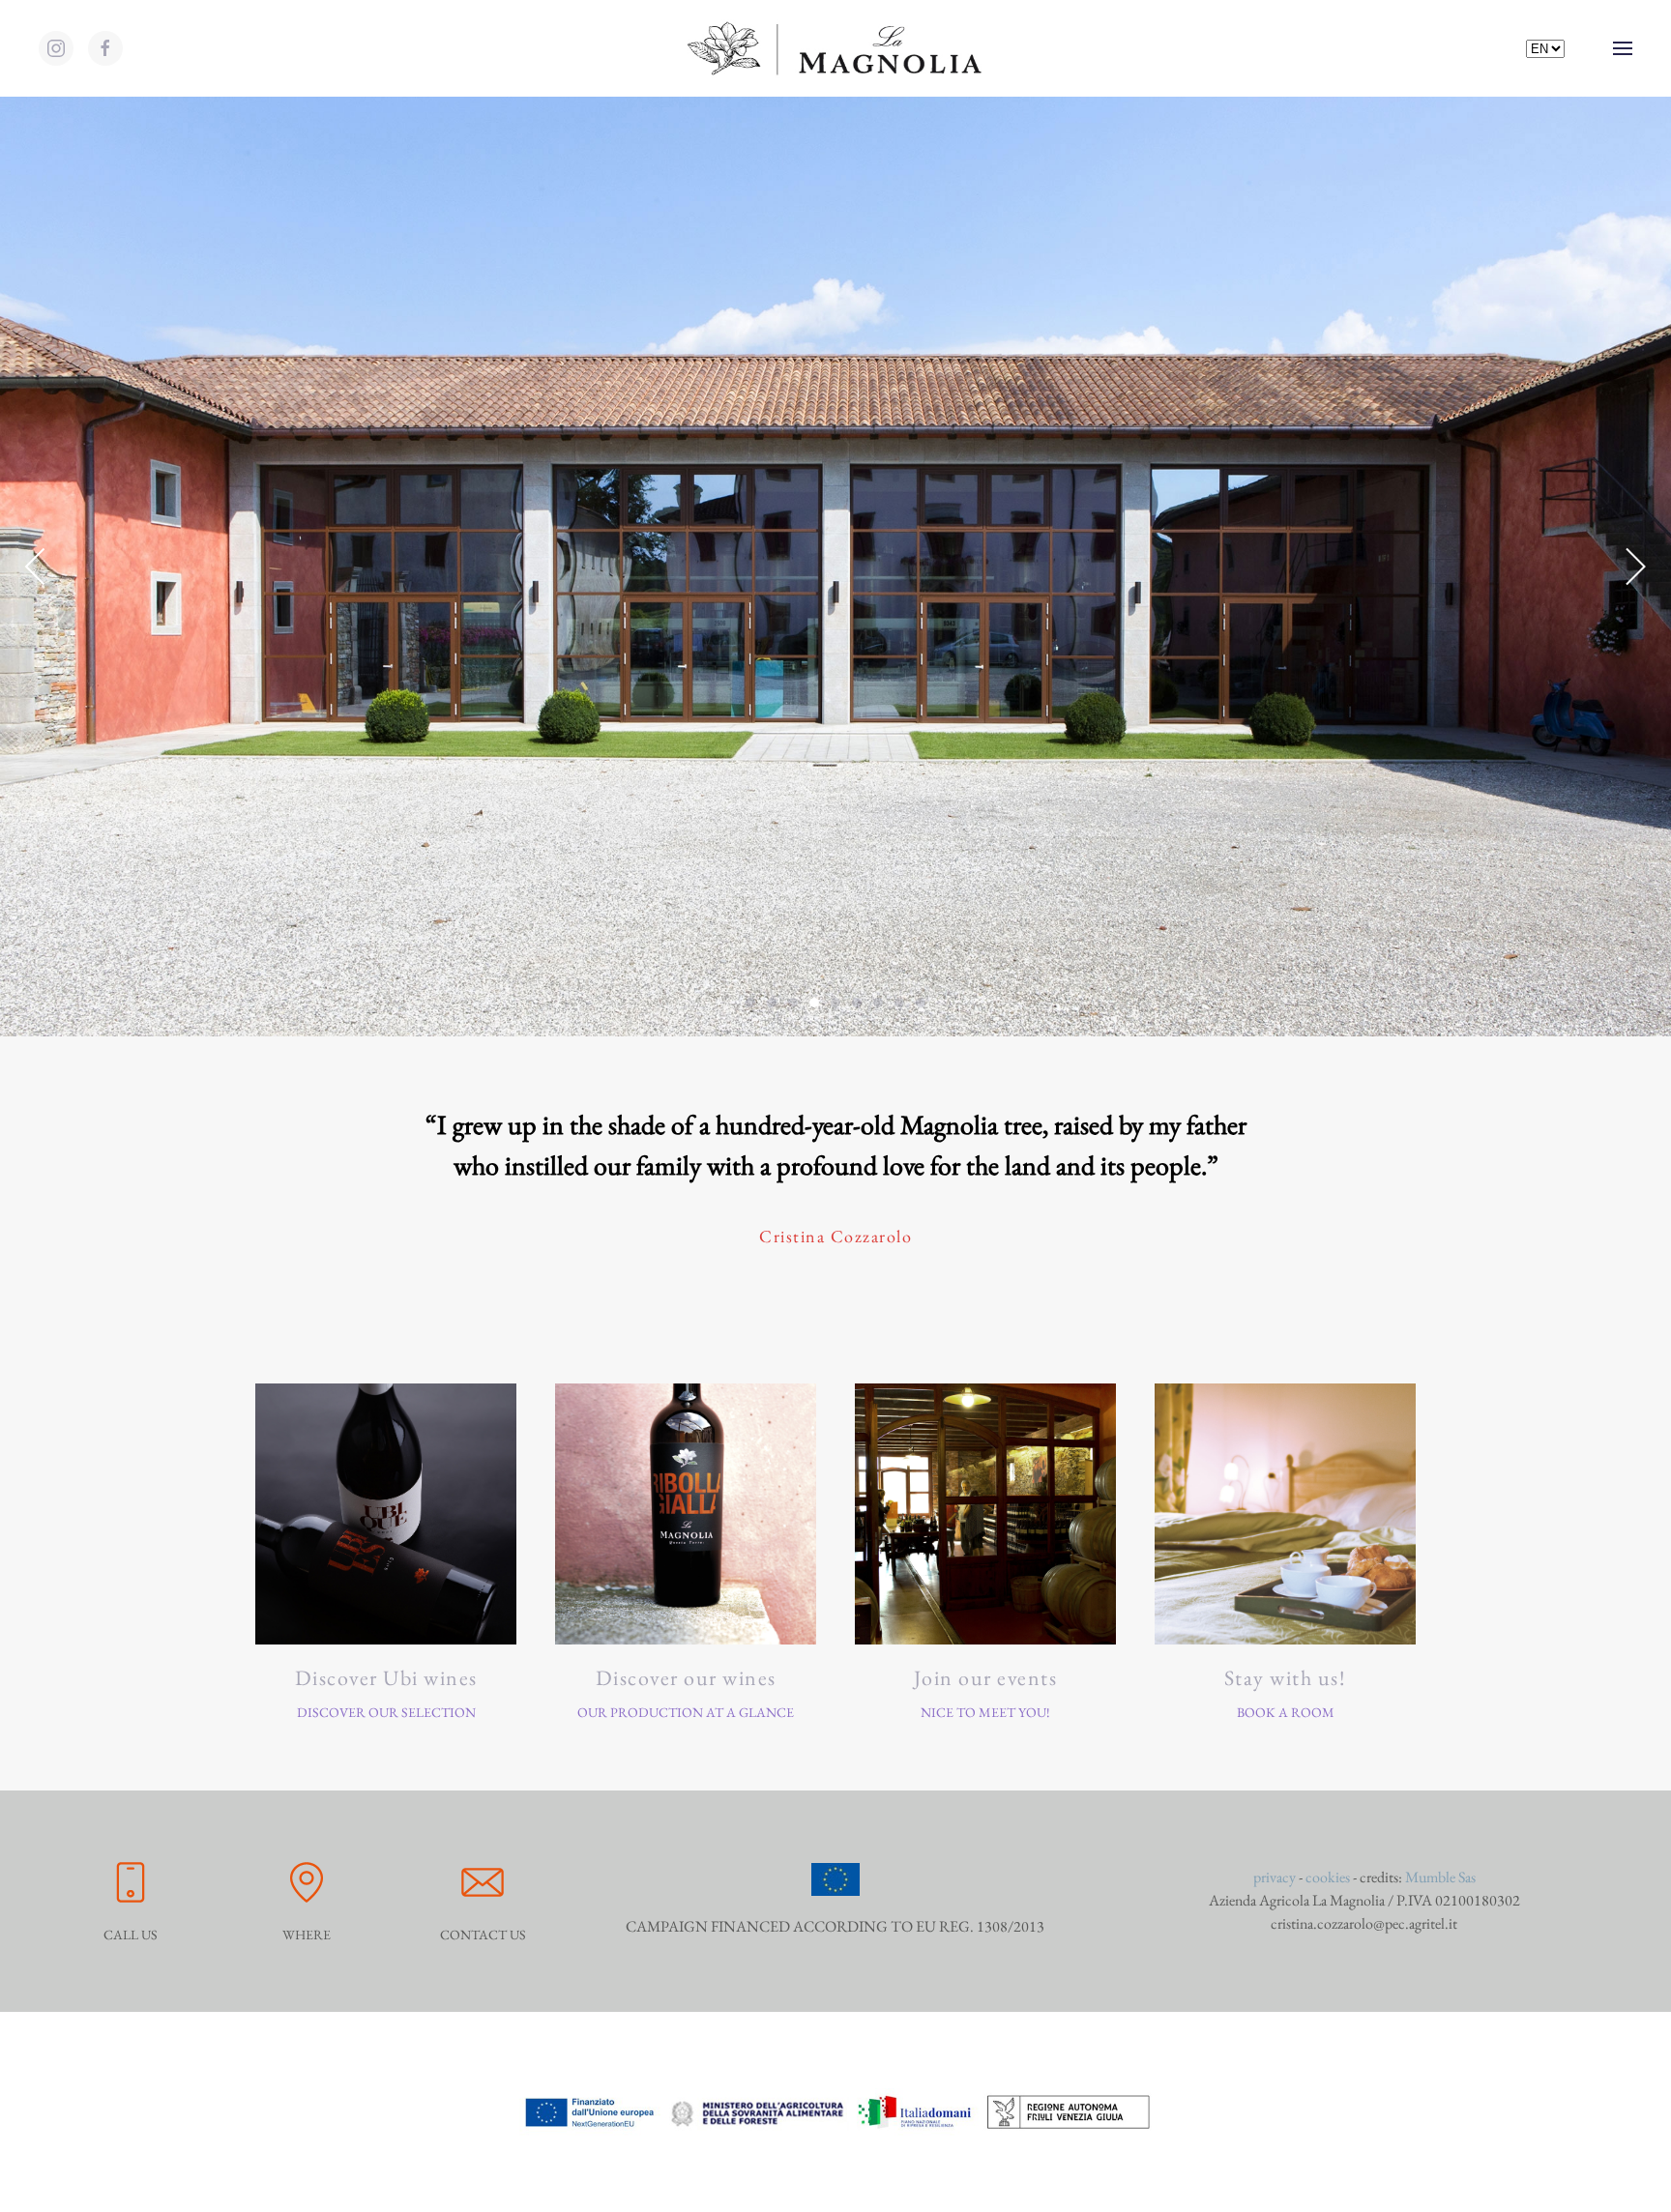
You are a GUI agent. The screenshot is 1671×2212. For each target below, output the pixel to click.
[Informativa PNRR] (835, 2110)
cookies (1328, 1877)
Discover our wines (686, 1678)
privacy (1275, 1877)
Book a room (1286, 1712)
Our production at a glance (686, 1712)
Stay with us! (1286, 1678)
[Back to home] (835, 48)
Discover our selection (386, 1712)
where (307, 1935)
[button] (1623, 48)
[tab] (750, 1003)
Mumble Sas (1440, 1877)
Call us (131, 1935)
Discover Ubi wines (386, 1678)
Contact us (483, 1935)
